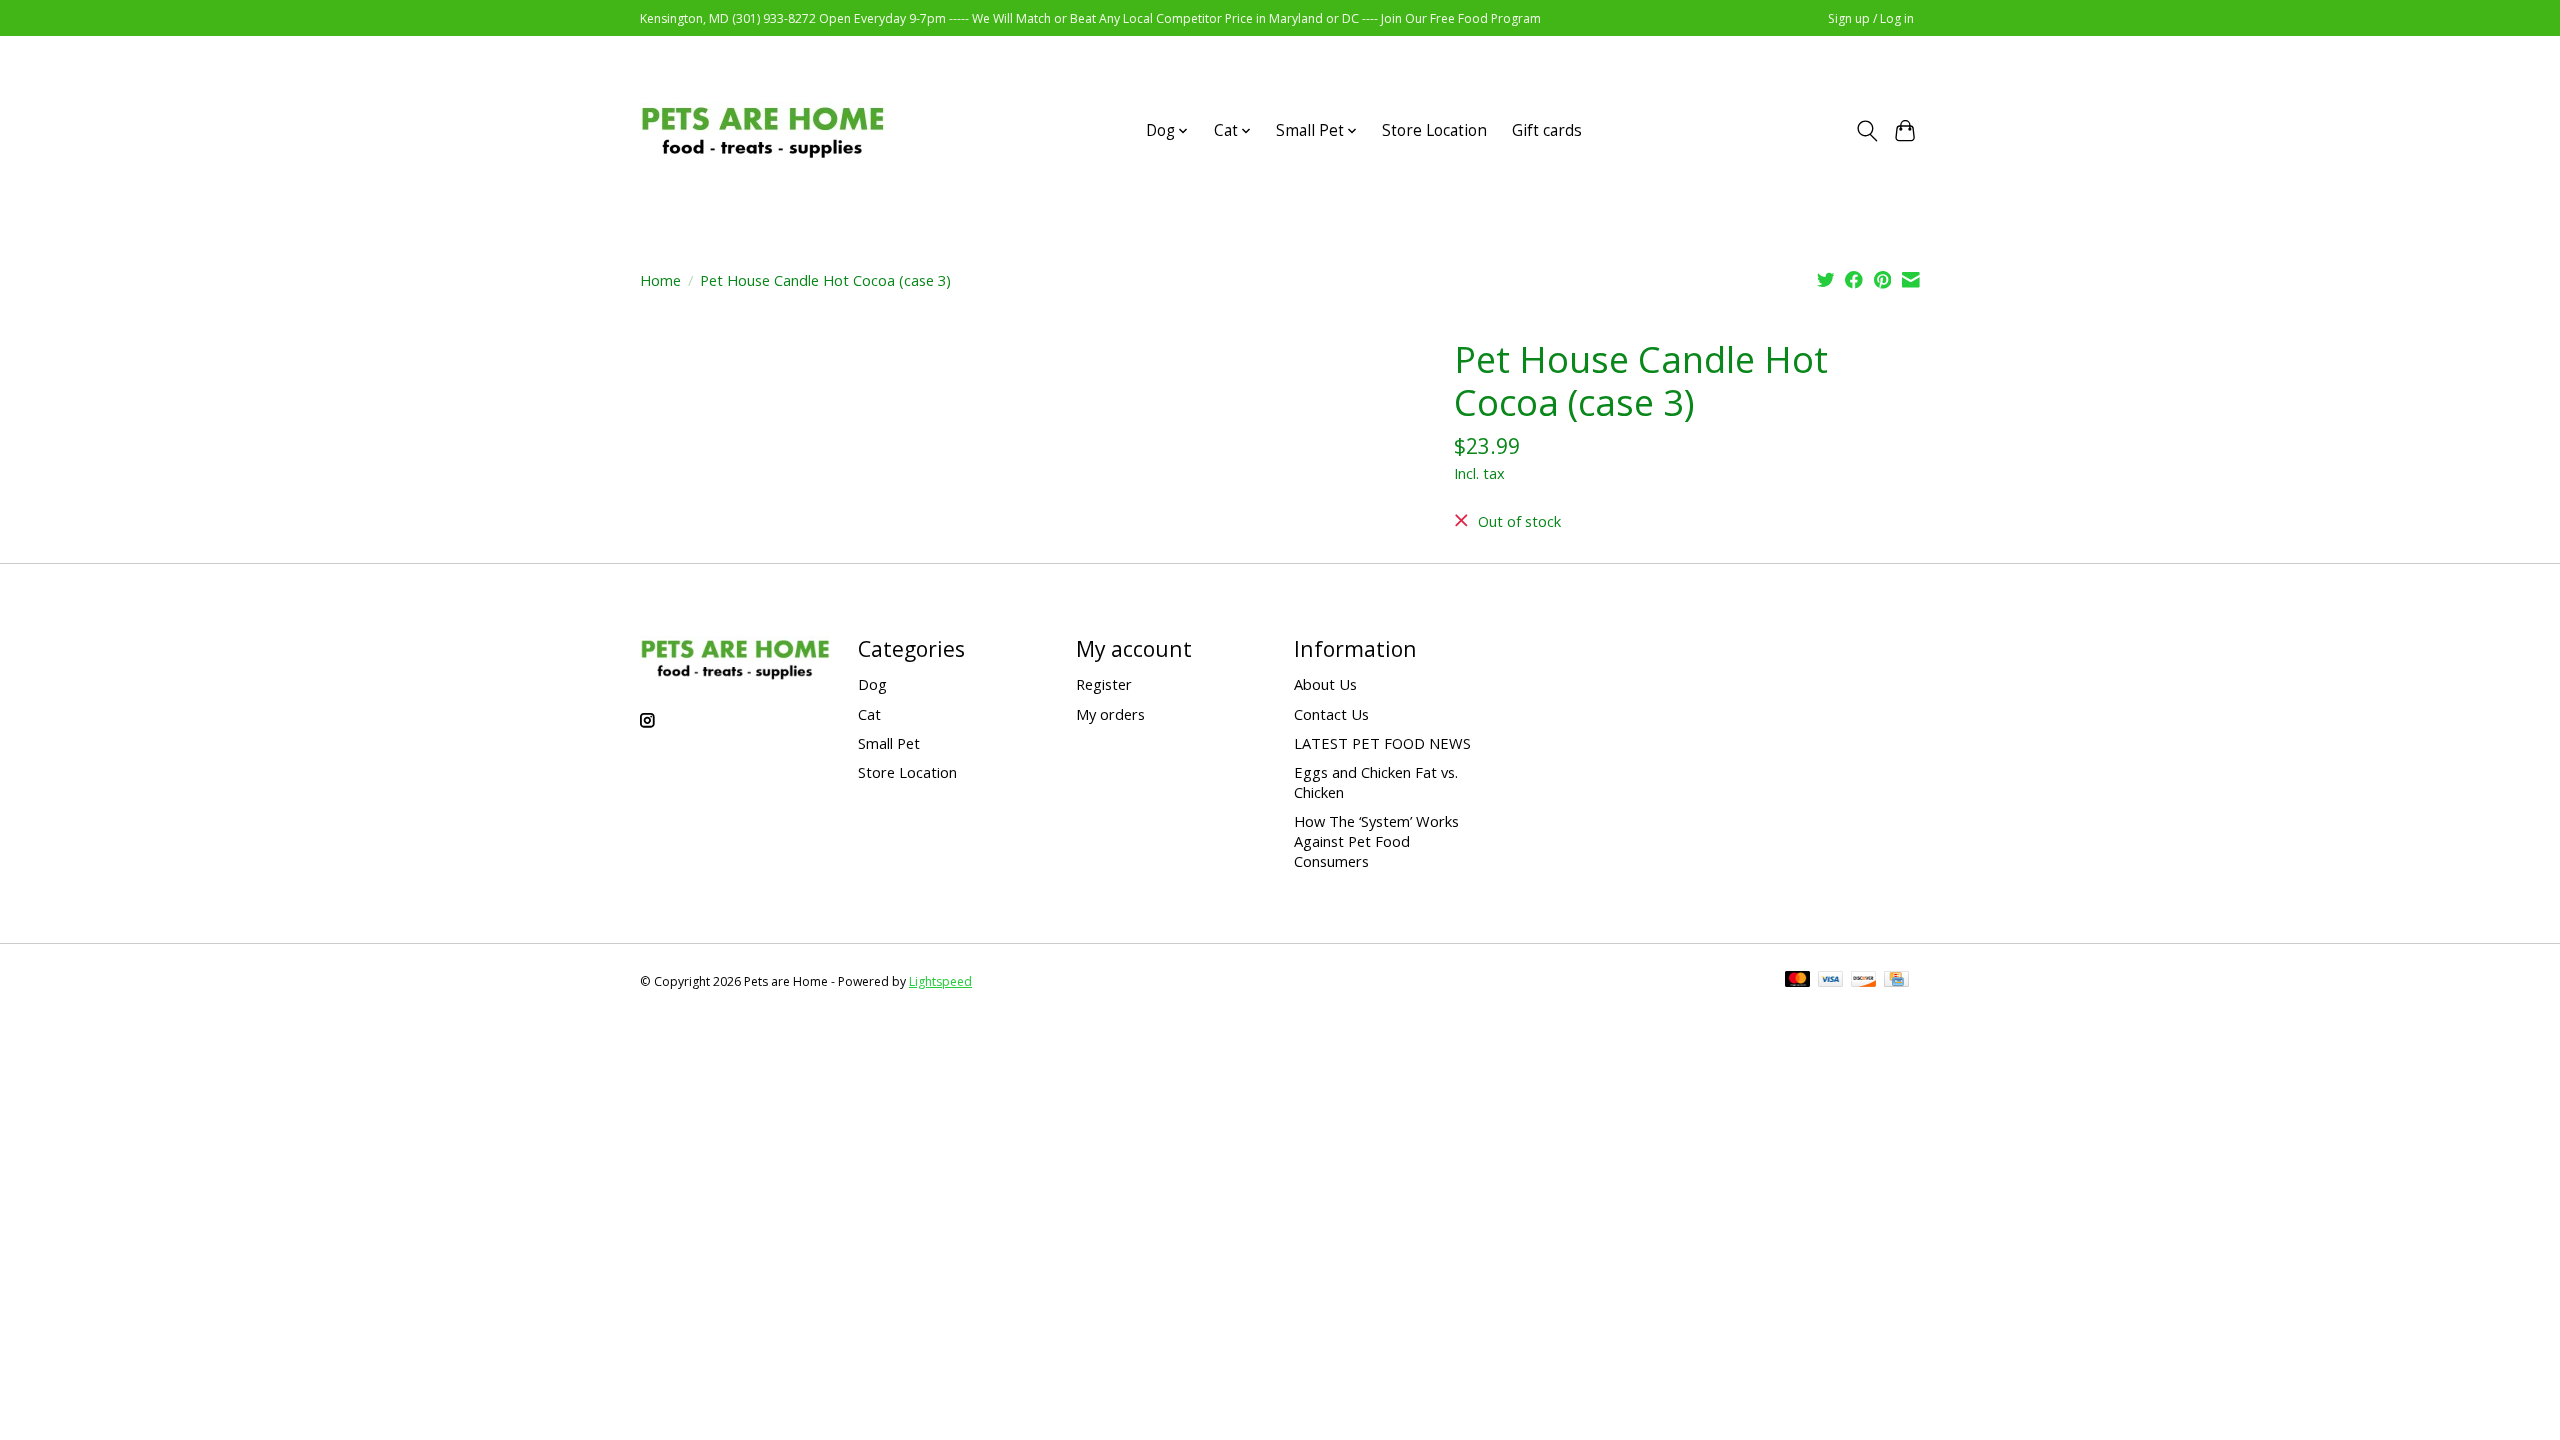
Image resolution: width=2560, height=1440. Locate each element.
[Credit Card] (1896, 981)
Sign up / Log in (1871, 18)
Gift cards (1547, 130)
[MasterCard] (1798, 981)
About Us (1325, 684)
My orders (1110, 714)
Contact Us (1331, 714)
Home (660, 280)
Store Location (1434, 130)
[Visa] (1831, 981)
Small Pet (889, 743)
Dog (872, 684)
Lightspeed (940, 981)
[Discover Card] (1864, 981)
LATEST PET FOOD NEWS (1382, 743)
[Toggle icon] (1866, 131)
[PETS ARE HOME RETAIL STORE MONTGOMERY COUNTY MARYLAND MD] (762, 130)
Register (1104, 684)
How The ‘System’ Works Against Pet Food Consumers (1376, 841)
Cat (869, 714)
